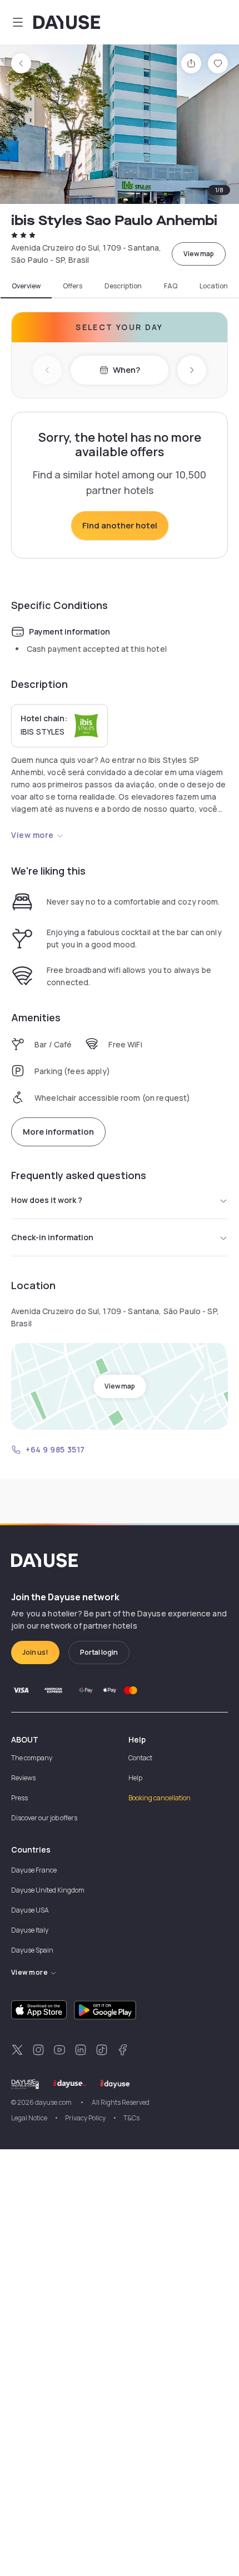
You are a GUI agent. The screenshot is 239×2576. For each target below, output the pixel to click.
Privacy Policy (85, 2118)
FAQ (171, 286)
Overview (26, 286)
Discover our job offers (44, 1818)
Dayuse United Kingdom (48, 1890)
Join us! (35, 1652)
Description (123, 286)
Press (19, 1798)
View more (33, 835)
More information (58, 1132)
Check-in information (52, 1237)
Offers (73, 286)
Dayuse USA (30, 1910)
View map (199, 254)
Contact (140, 1758)
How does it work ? (47, 1200)
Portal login (99, 1652)
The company (32, 1758)
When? (126, 370)
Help (135, 1778)
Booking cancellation (160, 1798)
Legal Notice (29, 2118)
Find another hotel (120, 525)
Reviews (23, 1778)
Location (214, 286)
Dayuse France (34, 1870)
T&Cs (131, 2118)
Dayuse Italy (30, 1930)
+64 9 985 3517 (55, 1449)
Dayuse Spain (32, 1950)
